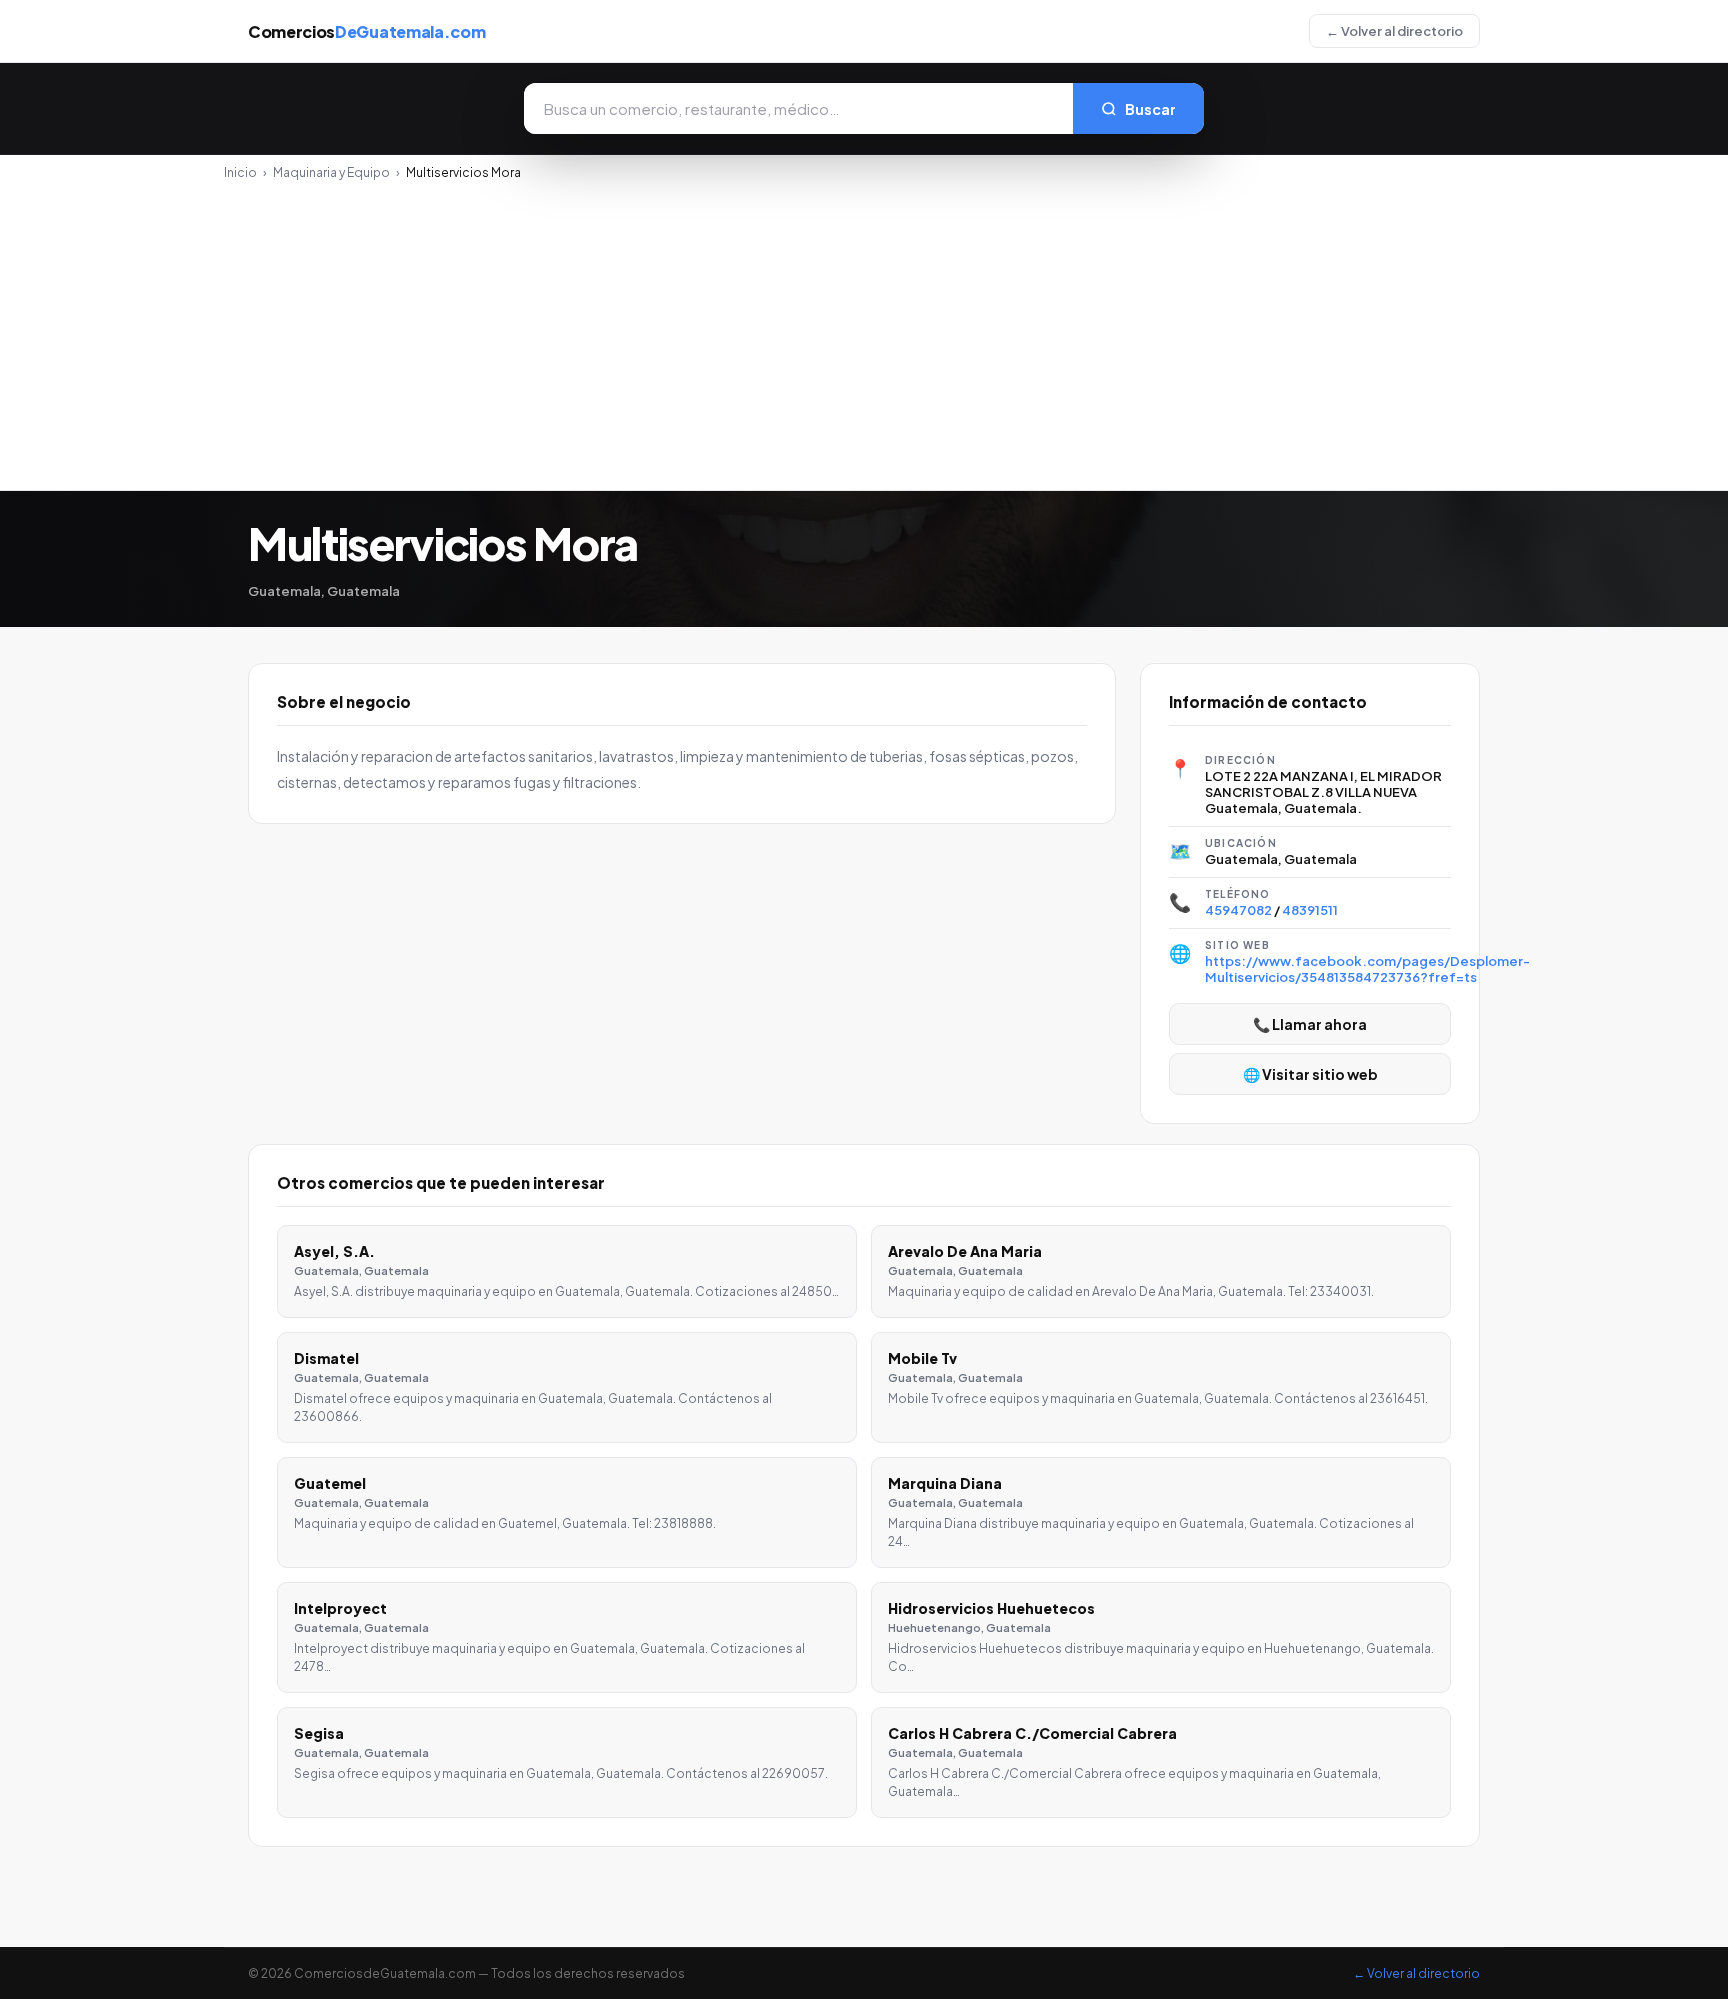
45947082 (1238, 910)
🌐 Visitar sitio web (1310, 1074)
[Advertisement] (864, 330)
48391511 (1310, 910)
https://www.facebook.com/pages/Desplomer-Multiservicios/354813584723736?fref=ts (1367, 969)
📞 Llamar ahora (1310, 1024)
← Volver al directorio (1394, 31)
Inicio (240, 172)
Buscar (1150, 109)
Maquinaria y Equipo (331, 172)
